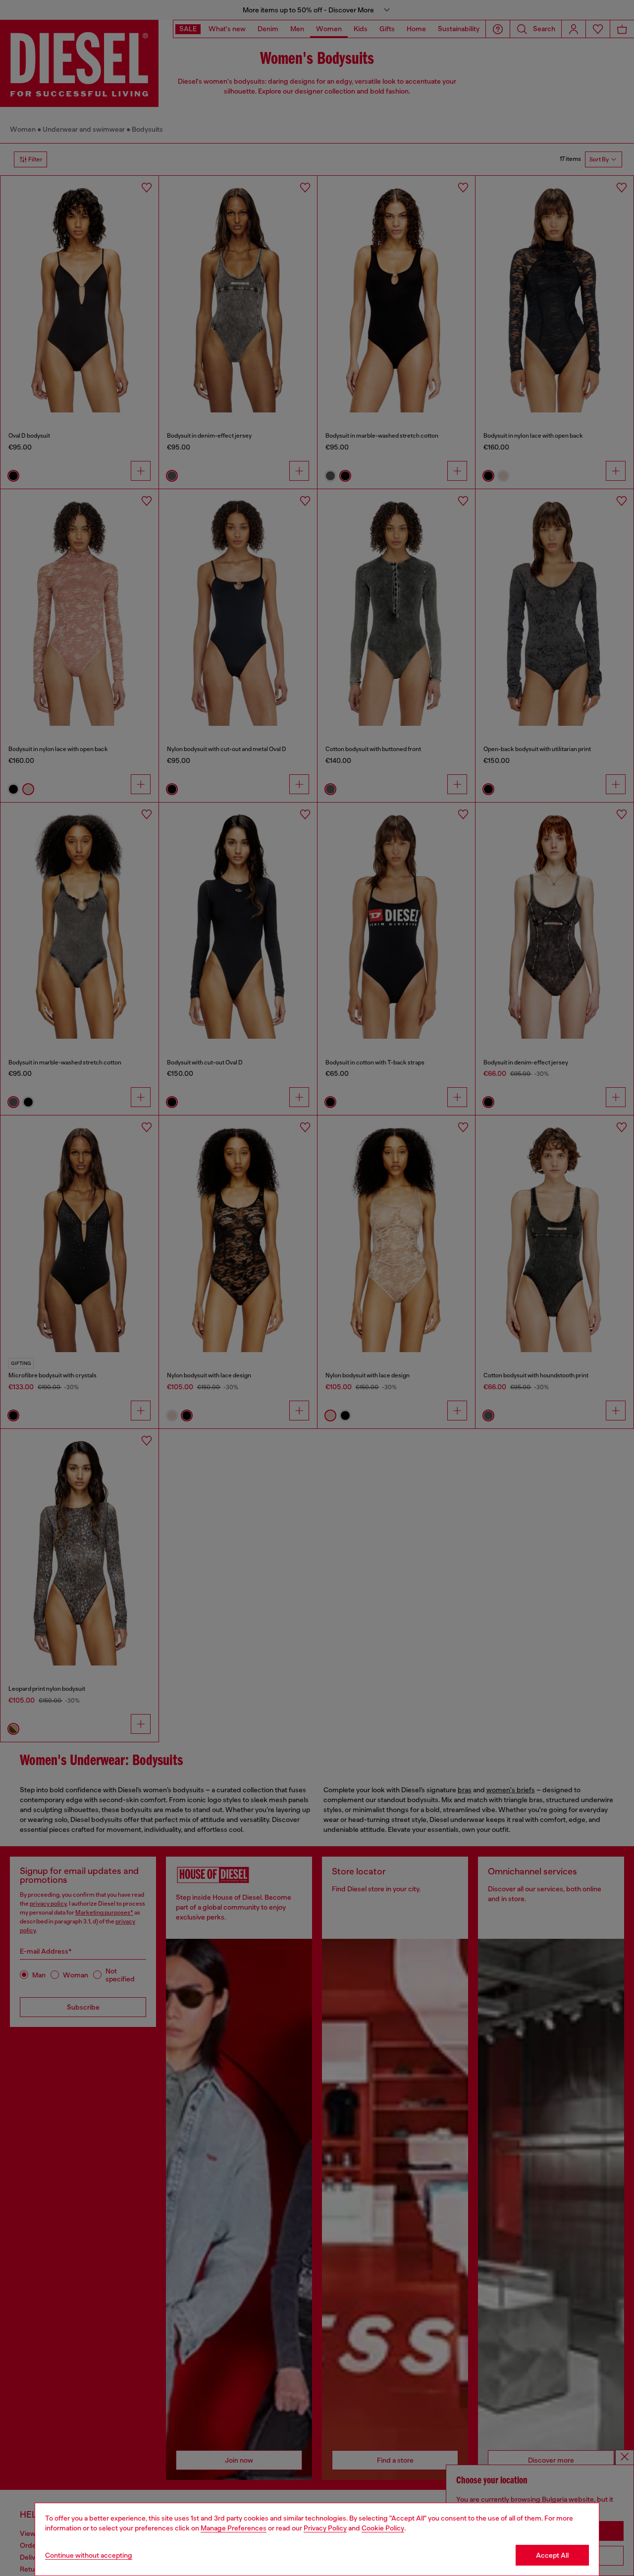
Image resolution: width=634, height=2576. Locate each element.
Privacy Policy (325, 2528)
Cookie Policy (383, 2528)
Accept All (552, 2555)
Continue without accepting (89, 2555)
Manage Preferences (234, 2528)
